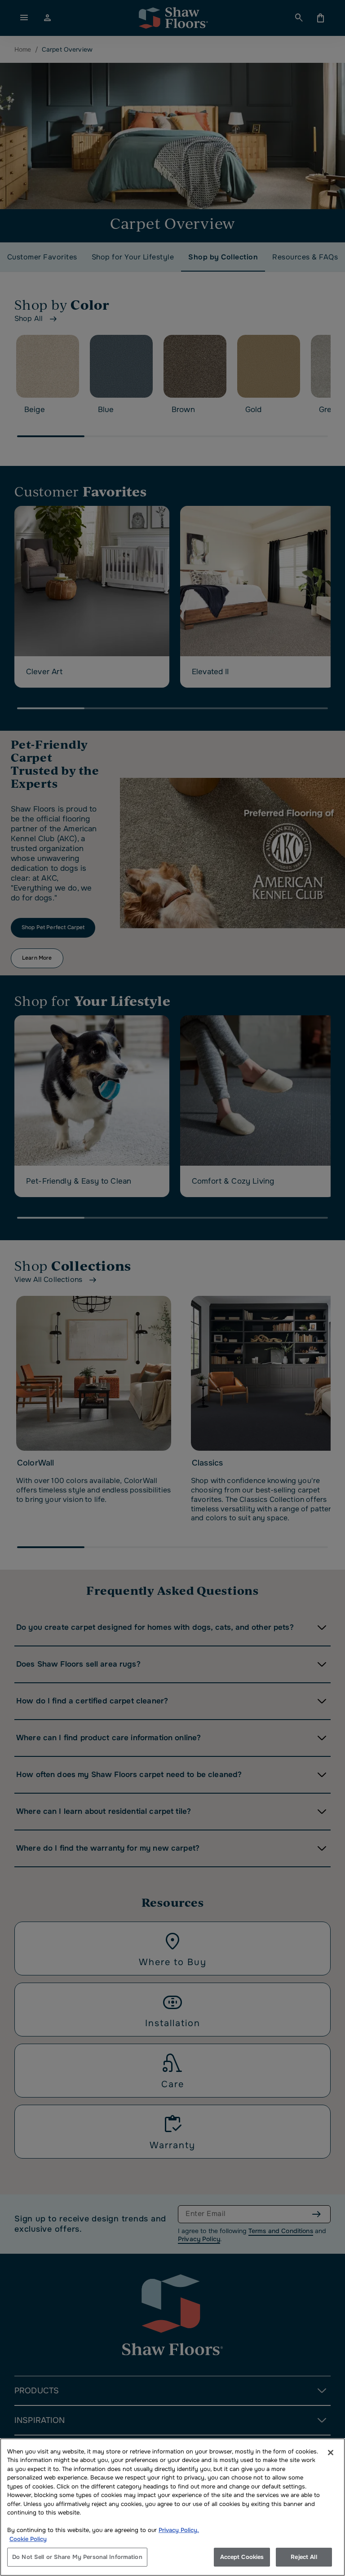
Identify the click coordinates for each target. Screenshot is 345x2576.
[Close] (331, 2453)
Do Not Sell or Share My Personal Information (77, 2557)
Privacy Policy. (179, 2530)
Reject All (304, 2557)
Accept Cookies (242, 2557)
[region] (172, 2507)
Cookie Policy (28, 2539)
